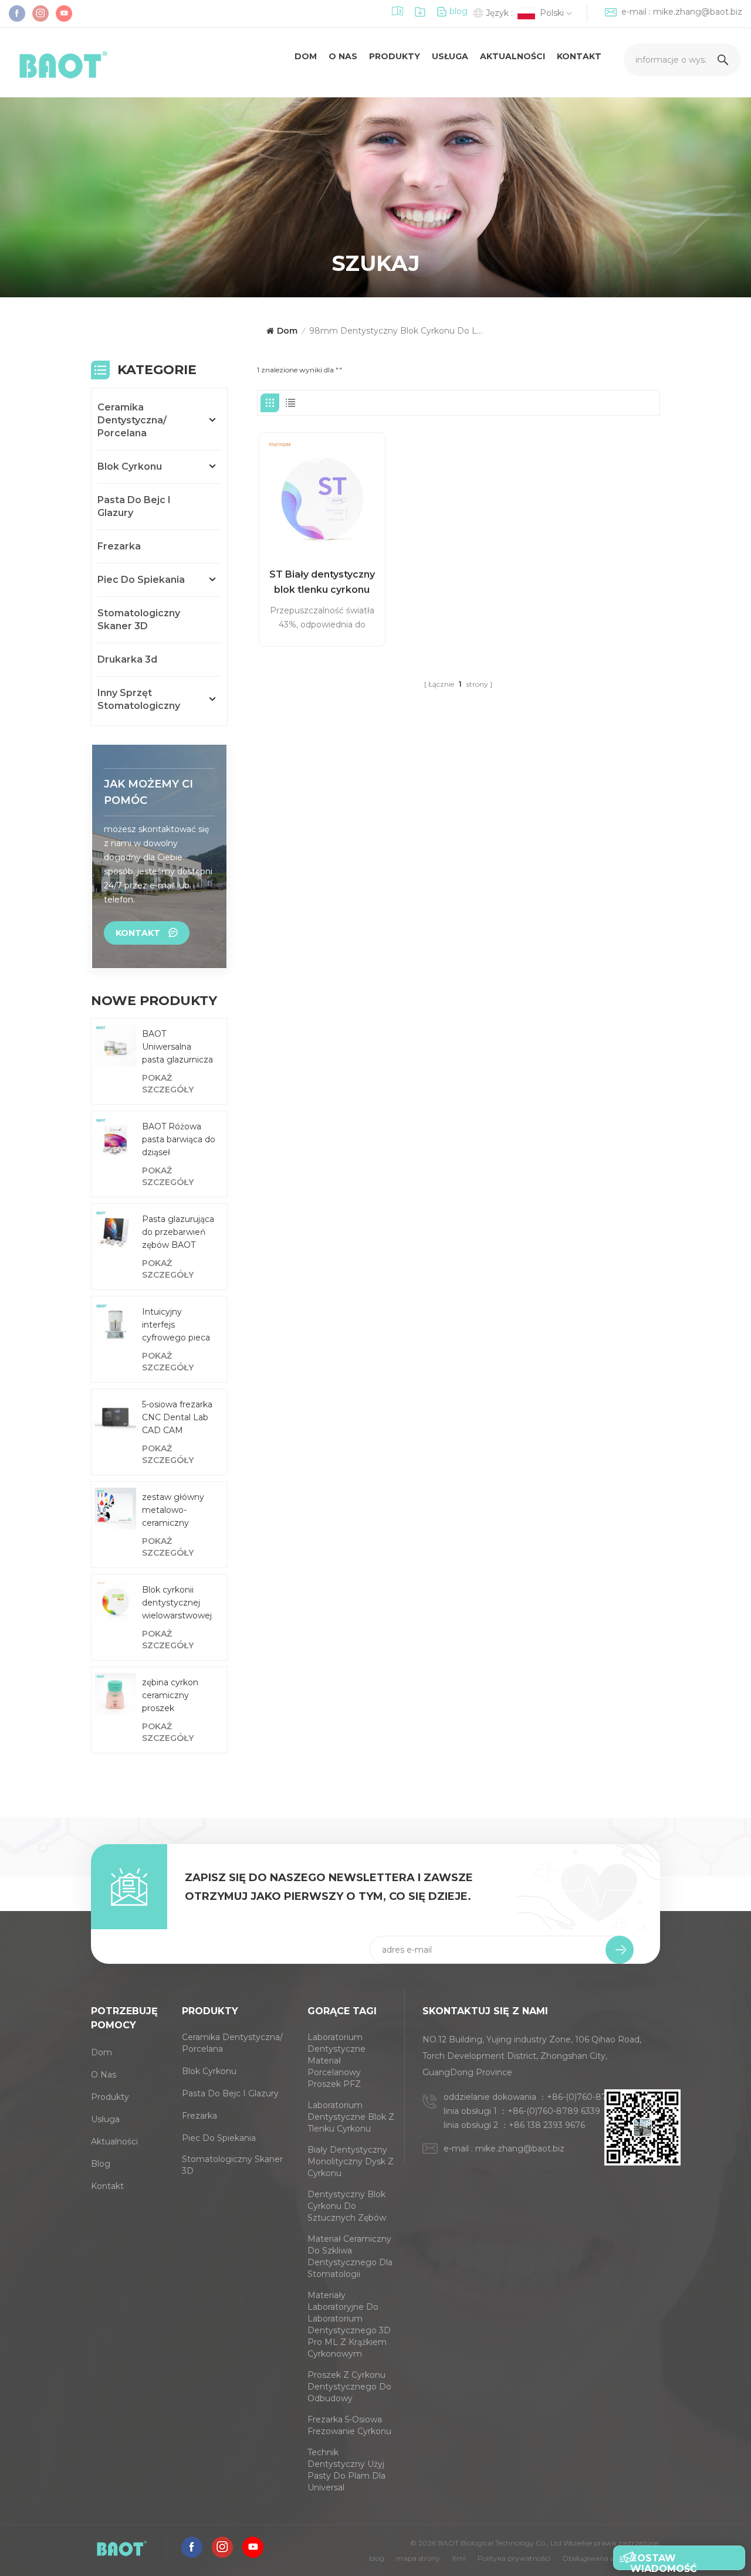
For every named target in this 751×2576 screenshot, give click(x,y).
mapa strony (418, 2558)
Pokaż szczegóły (168, 1084)
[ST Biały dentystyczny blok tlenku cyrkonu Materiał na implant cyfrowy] (322, 495)
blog (459, 11)
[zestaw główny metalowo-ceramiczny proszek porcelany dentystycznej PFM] (115, 1508)
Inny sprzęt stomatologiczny (139, 699)
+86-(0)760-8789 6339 (554, 2111)
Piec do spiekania (141, 580)
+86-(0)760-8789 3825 (593, 2097)
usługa (450, 56)
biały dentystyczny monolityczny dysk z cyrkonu (351, 2161)
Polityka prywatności (514, 2558)
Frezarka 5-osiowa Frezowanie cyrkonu (349, 2425)
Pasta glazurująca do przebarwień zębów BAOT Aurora (178, 1233)
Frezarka (119, 546)
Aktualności (512, 56)
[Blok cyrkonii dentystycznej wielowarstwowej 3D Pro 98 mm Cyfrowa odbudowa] (115, 1601)
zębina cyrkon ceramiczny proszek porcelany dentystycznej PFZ (171, 1696)
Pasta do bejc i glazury (134, 506)
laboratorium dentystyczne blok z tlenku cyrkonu (351, 2117)
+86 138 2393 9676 (547, 2125)
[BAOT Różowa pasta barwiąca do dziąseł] (115, 1138)
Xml (459, 2558)
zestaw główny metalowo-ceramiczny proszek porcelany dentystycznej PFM (173, 1511)
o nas (343, 56)
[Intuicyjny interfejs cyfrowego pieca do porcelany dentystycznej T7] (115, 1323)
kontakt (579, 56)
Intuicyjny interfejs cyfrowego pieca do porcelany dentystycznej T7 (177, 1325)
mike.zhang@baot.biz (698, 12)
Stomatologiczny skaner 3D (139, 620)
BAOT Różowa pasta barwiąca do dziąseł (179, 1139)
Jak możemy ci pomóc (148, 792)
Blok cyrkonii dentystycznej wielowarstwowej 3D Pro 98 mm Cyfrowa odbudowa (177, 1603)
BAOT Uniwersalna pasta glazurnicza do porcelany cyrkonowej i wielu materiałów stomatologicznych (182, 1047)
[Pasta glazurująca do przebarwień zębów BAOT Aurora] (115, 1231)
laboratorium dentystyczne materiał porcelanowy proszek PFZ (336, 2061)
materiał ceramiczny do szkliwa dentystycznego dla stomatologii (350, 2256)
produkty (395, 56)
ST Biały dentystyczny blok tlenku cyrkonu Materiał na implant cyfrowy (322, 583)
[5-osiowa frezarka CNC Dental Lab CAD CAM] (115, 1416)
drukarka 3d (127, 659)
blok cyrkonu (130, 466)
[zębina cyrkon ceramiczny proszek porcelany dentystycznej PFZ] (115, 1694)
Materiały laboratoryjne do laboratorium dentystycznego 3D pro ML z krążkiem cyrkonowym (349, 2324)
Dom (306, 56)
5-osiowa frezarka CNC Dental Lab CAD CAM (177, 1417)
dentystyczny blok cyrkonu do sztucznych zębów (347, 2206)
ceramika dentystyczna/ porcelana (132, 420)
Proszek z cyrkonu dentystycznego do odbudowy (349, 2387)
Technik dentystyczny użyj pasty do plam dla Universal (346, 2470)
